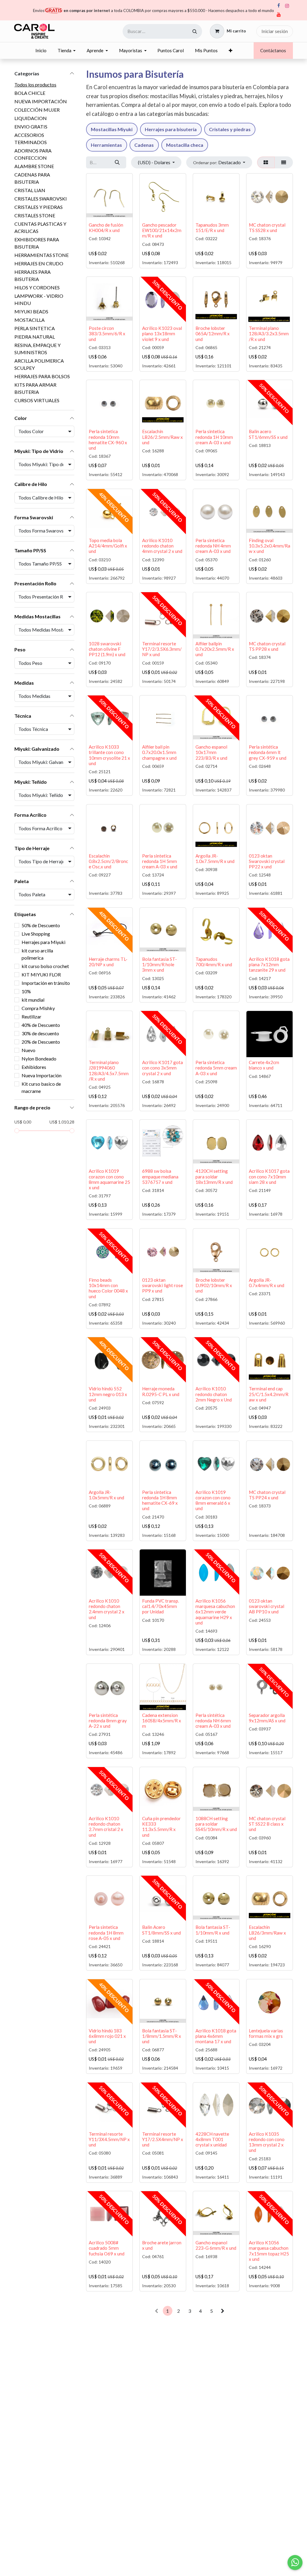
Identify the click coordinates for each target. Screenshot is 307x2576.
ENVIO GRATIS (31, 127)
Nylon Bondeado (39, 1059)
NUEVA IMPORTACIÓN (41, 101)
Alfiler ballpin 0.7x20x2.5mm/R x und (215, 649)
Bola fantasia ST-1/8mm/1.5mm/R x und (162, 2036)
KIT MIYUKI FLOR (41, 974)
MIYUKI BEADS (31, 311)
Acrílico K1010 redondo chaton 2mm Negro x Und (214, 1394)
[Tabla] (266, 162)
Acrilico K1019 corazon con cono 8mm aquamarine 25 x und (109, 1179)
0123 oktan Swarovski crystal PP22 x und (267, 861)
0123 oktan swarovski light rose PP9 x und (162, 1285)
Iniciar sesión (275, 31)
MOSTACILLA (30, 320)
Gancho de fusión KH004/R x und (106, 228)
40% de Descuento (41, 1025)
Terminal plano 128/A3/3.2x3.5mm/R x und (269, 333)
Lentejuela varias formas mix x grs (266, 2033)
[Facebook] (279, 6)
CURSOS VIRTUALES (37, 400)
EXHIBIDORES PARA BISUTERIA (37, 243)
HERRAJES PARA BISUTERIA (33, 275)
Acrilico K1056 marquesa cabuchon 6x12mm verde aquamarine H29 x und (215, 1612)
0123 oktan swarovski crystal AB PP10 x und (267, 1606)
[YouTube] (279, 15)
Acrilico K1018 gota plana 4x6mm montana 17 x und (216, 2036)
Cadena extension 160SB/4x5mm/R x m (162, 1721)
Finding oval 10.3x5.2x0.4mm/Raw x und (270, 546)
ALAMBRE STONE (34, 166)
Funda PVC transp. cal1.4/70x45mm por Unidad (161, 1606)
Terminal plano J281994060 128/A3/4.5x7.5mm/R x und (109, 1071)
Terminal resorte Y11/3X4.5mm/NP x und (109, 2139)
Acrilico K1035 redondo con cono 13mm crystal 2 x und (267, 2142)
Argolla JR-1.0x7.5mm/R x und (215, 858)
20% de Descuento (41, 1042)
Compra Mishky (38, 1008)
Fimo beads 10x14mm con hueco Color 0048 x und (108, 1288)
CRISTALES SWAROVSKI (41, 199)
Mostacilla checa (185, 145)
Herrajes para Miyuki (43, 942)
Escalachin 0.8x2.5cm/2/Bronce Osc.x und (108, 861)
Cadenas (144, 145)
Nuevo (28, 1050)
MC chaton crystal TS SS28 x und (267, 228)
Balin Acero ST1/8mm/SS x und (161, 1930)
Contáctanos (273, 50)
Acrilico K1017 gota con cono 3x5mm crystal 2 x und (162, 1068)
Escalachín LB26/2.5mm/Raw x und (162, 437)
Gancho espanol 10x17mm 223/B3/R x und (211, 752)
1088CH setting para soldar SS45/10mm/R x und (216, 1824)
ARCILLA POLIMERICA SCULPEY (39, 364)
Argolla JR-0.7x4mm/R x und (267, 1283)
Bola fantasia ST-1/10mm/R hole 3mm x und (159, 964)
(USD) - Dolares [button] (155, 162)
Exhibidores (34, 1067)
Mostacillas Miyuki (112, 129)
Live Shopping (36, 934)
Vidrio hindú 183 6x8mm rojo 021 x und (107, 2036)
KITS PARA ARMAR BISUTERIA (35, 388)
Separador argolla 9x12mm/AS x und (267, 1718)
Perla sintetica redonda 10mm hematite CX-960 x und (108, 440)
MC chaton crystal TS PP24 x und (267, 1495)
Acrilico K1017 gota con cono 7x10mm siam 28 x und (269, 1176)
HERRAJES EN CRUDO (39, 263)
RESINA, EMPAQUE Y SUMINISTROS (37, 349)
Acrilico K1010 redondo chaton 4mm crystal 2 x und (162, 546)
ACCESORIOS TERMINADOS (31, 139)
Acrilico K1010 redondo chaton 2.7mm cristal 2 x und (106, 1827)
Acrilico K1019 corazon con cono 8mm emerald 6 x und (213, 1500)
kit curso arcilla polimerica (37, 954)
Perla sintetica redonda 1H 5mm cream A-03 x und (160, 861)
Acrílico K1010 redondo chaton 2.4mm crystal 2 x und (107, 1609)
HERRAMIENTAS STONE (42, 255)
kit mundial (33, 1000)
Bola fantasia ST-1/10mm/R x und (213, 1930)
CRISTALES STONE (35, 215)
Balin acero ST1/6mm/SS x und (268, 434)
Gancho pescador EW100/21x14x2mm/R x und (162, 230)
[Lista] (284, 162)
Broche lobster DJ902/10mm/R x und (214, 1285)
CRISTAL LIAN (30, 190)
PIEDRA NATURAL (35, 337)
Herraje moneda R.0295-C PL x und (161, 1391)
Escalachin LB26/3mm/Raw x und (267, 1932)
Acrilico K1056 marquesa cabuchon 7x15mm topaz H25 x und (269, 2251)
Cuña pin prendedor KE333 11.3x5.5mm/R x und (161, 1827)
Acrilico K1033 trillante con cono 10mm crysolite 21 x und (109, 755)
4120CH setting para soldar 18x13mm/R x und (214, 1176)
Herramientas (106, 145)
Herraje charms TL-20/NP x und (108, 962)
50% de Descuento (41, 925)
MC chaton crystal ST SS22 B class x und (267, 1824)
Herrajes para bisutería (171, 129)
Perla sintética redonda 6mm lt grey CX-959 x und (268, 752)
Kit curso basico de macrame (41, 1087)
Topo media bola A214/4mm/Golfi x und (108, 546)
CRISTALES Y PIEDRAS (39, 207)
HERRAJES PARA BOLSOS (42, 376)
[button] (219, 162)
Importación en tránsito (46, 983)
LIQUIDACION (31, 118)
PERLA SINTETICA (35, 328)
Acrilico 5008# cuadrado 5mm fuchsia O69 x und (107, 2248)
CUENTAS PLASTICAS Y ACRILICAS (40, 227)
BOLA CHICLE (30, 93)
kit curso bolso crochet (45, 966)
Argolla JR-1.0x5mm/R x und (106, 1495)
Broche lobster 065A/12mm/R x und (213, 333)
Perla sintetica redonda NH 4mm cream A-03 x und (213, 546)
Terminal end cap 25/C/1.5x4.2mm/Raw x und (269, 1394)
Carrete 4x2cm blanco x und (264, 1065)
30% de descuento (40, 1033)
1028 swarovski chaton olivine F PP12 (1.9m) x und (107, 649)
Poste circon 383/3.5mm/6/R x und (107, 333)
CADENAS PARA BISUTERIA (32, 178)
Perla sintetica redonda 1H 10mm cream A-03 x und (214, 437)
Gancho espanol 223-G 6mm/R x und (216, 2245)
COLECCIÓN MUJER (37, 110)
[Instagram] (287, 6)
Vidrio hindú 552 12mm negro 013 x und (108, 1394)
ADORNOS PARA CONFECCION (33, 154)
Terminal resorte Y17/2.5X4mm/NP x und (163, 2139)
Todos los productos (35, 84)
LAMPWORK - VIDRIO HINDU (39, 299)
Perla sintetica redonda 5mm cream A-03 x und (216, 1068)
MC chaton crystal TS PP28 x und (267, 646)
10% (26, 991)
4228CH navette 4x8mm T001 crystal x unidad (212, 2139)
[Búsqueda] (195, 31)
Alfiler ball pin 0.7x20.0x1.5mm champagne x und (159, 752)
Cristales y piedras (230, 129)
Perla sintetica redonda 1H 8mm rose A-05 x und (106, 1932)
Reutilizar (31, 1017)
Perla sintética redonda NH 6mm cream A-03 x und (213, 1721)
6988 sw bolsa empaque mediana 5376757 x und (160, 1176)
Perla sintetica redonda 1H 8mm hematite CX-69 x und (160, 1500)
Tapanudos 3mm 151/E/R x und (212, 228)
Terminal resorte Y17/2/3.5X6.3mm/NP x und (162, 649)
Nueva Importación (42, 1075)
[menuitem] (41, 51)
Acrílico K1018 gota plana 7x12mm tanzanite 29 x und (269, 964)
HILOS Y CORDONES (37, 287)
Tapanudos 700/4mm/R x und (214, 962)
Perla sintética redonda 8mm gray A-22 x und (108, 1721)
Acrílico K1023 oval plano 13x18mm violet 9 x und (162, 333)
